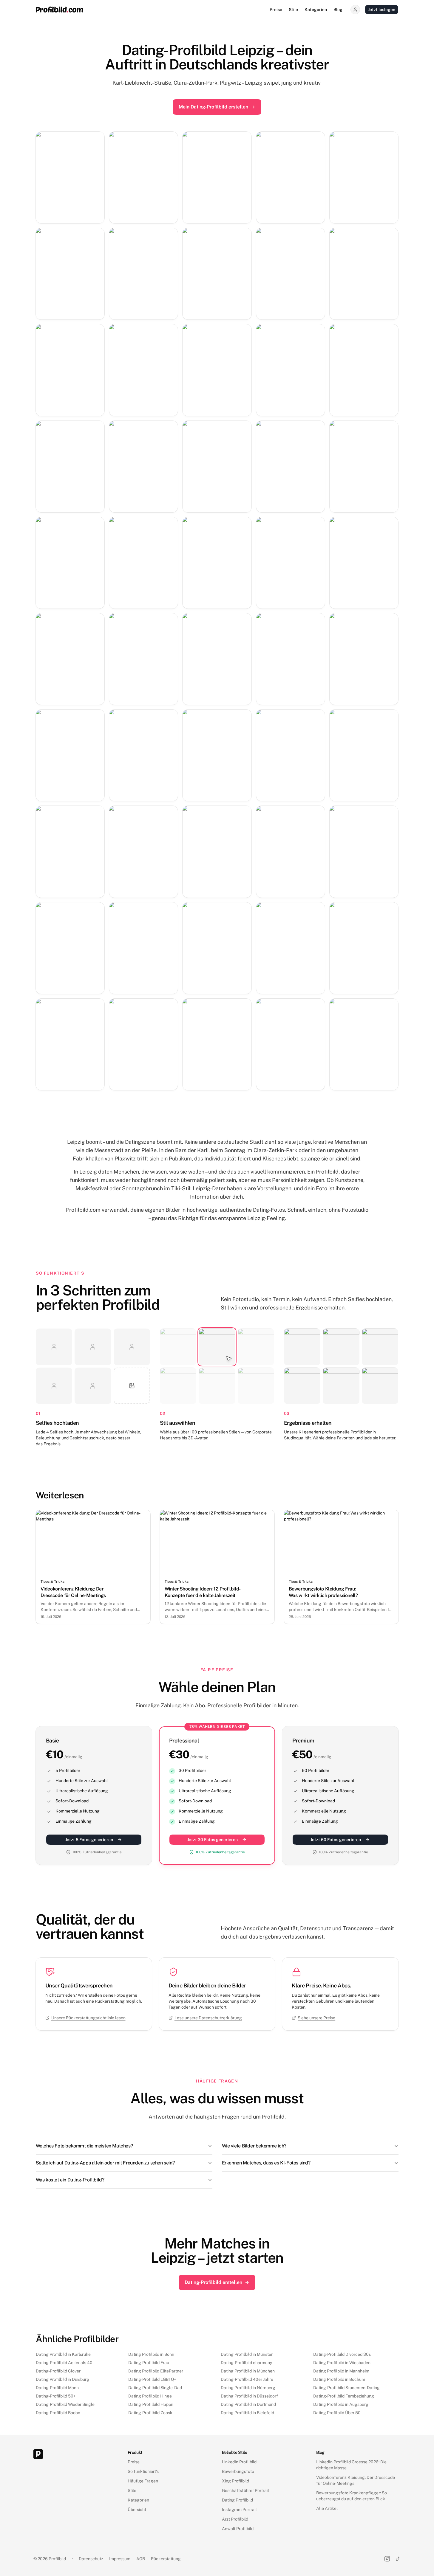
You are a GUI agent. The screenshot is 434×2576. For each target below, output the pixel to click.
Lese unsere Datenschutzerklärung (208, 2018)
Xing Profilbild (235, 2481)
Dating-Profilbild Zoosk (150, 2413)
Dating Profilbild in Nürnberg (248, 2388)
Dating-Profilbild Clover (58, 2371)
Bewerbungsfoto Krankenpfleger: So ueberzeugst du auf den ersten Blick (352, 2496)
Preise (276, 10)
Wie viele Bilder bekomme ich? (254, 2146)
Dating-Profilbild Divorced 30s (342, 2354)
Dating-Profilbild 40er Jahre (247, 2379)
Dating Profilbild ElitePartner (156, 2371)
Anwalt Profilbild (238, 2529)
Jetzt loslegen (382, 10)
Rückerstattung (166, 2559)
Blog (338, 10)
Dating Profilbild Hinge (150, 2396)
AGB (141, 2559)
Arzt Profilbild (235, 2519)
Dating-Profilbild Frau (149, 2363)
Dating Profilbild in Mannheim (341, 2371)
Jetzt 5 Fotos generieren (89, 1840)
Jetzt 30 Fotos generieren (213, 1840)
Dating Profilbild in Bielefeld (247, 2413)
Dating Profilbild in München (248, 2371)
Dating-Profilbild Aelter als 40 (64, 2363)
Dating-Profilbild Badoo (58, 2413)
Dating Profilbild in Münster (247, 2354)
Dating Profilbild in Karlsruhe (63, 2354)
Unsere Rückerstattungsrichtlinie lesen (88, 2018)
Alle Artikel (327, 2508)
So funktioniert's (143, 2471)
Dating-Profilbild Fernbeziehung (344, 2396)
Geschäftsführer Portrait (245, 2490)
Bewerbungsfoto (238, 2471)
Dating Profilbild (237, 2500)
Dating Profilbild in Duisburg (62, 2379)
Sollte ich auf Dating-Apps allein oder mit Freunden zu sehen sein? (105, 2163)
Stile (293, 10)
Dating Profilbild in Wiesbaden (342, 2363)
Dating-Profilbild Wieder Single (65, 2404)
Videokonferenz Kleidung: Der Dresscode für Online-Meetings (356, 2480)
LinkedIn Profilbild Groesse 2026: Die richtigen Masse (351, 2465)
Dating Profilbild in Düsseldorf (249, 2396)
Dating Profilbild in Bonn (151, 2354)
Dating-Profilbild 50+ (56, 2396)
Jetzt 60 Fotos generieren (336, 1840)
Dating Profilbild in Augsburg (341, 2404)
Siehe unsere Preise (316, 2018)
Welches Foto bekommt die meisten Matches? (84, 2146)
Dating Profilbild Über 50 (337, 2413)
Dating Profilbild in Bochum (339, 2379)
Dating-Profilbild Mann (57, 2388)
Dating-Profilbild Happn (151, 2404)
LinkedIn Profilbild (239, 2462)
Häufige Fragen (143, 2481)
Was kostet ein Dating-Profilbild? (70, 2180)
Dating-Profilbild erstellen (213, 2282)
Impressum (120, 2559)
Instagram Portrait (239, 2510)
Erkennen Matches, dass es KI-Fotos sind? (266, 2163)
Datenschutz (91, 2559)
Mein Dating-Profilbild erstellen (213, 107)
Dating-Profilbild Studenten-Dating (346, 2388)
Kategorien (316, 10)
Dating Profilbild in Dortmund (248, 2404)
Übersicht (137, 2510)
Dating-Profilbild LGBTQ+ (152, 2379)
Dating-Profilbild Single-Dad (155, 2388)
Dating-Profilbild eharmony (246, 2363)
